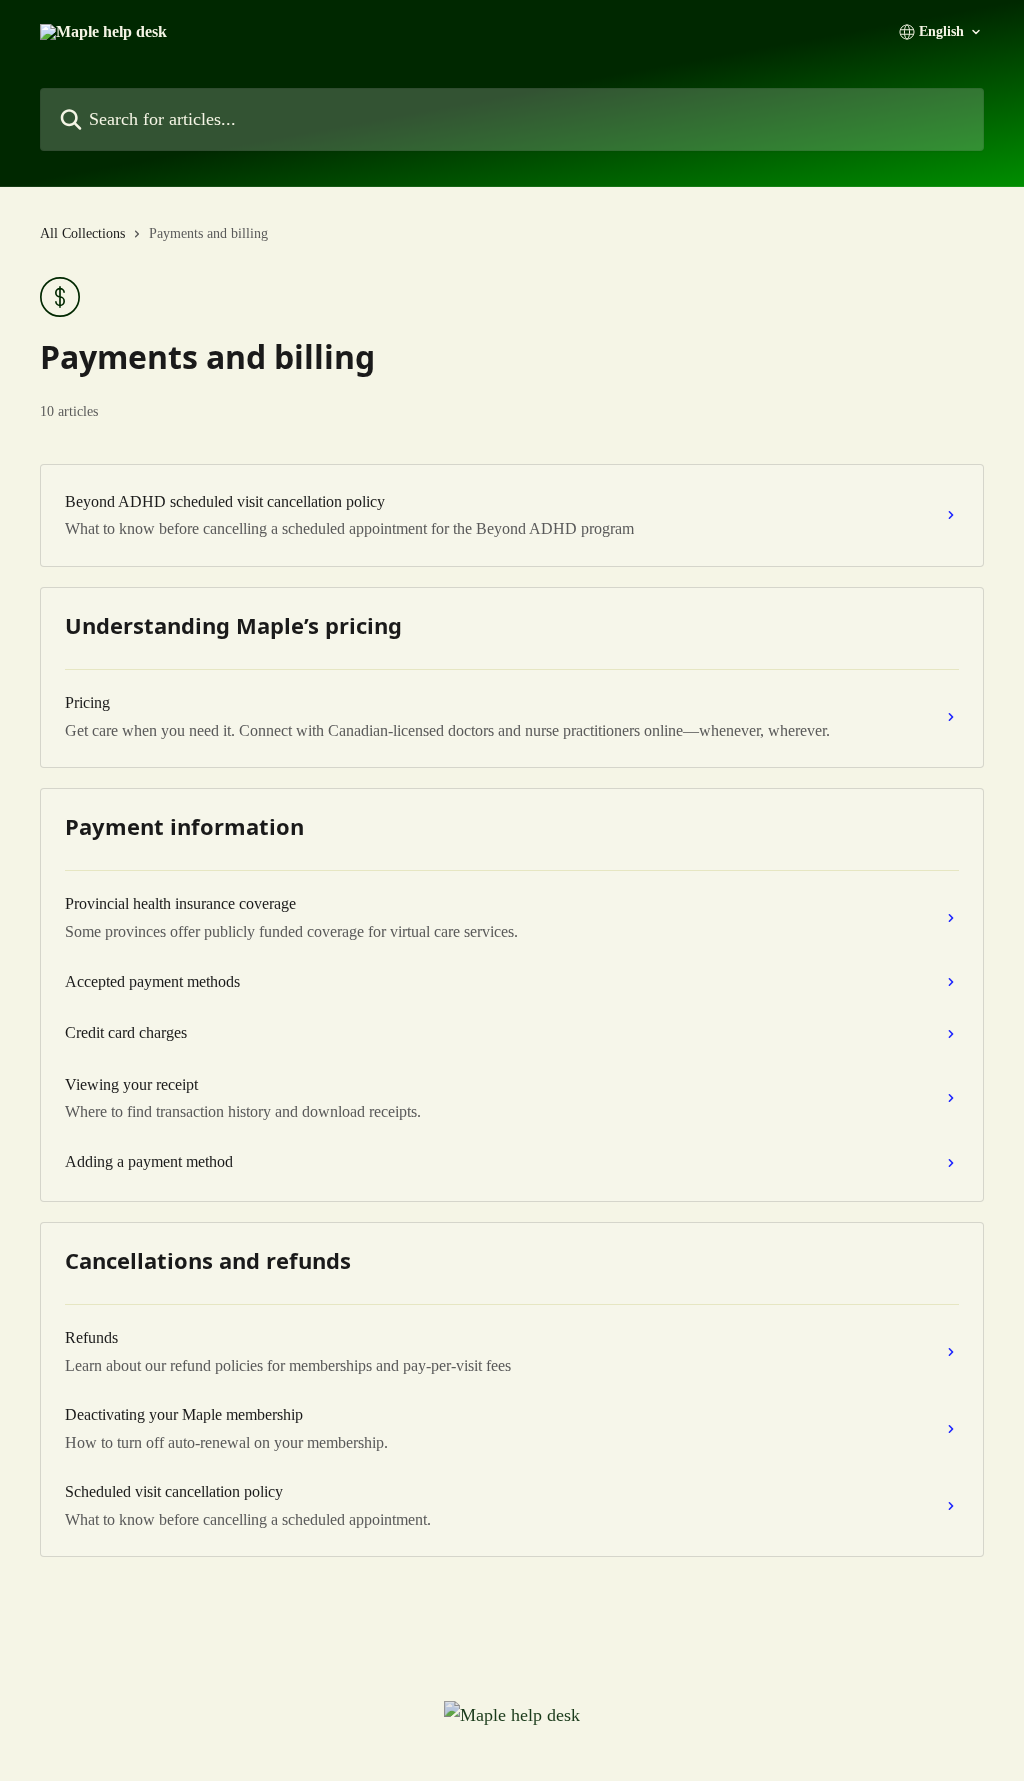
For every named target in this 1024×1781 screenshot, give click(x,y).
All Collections (82, 233)
